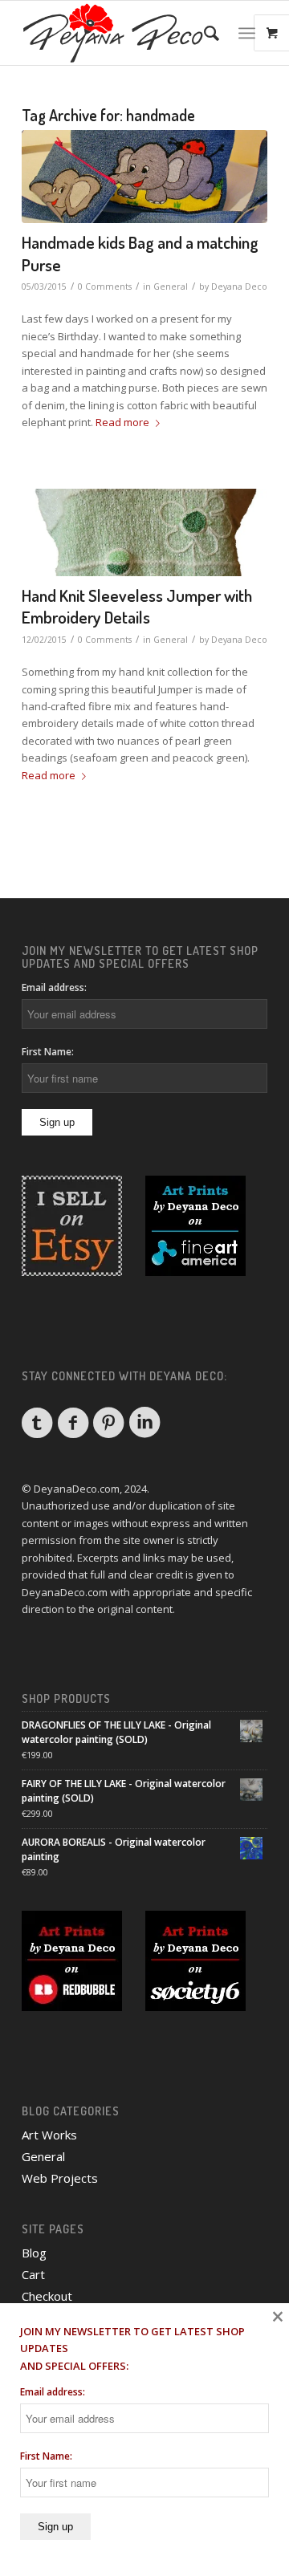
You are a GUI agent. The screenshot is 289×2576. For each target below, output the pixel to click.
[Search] (204, 33)
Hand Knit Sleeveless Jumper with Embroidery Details (137, 606)
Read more (122, 422)
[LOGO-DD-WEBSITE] (120, 33)
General (171, 286)
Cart (33, 2274)
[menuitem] (204, 33)
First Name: (48, 1052)
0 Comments (105, 286)
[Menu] (247, 33)
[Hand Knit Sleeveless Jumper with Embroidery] (144, 532)
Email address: (54, 987)
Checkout (47, 2296)
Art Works (49, 2135)
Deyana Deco (239, 286)
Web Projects (60, 2178)
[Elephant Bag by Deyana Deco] (144, 177)
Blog (34, 2253)
